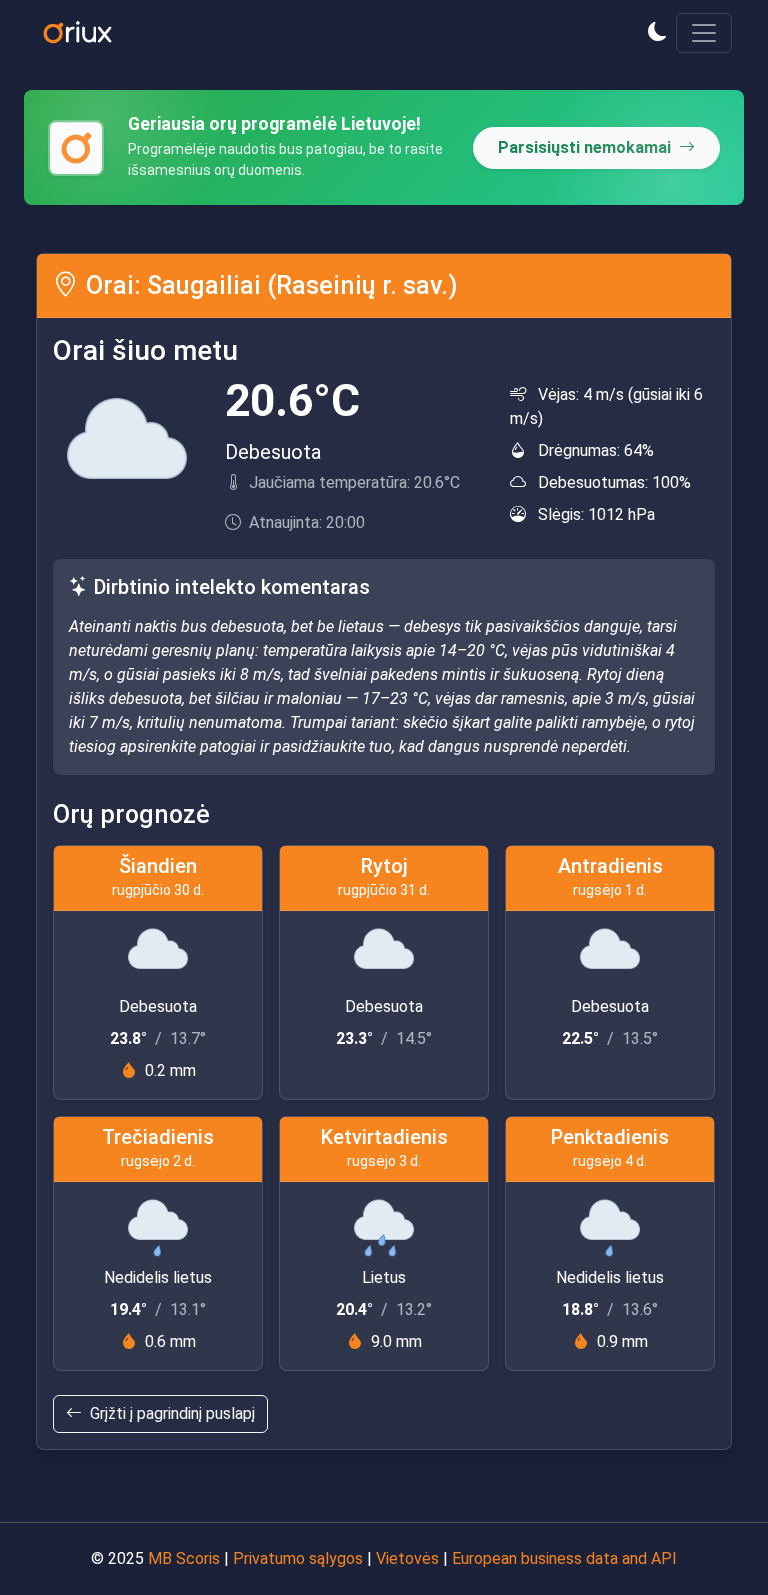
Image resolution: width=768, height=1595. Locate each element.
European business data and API (564, 1558)
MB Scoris (184, 1558)
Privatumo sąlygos (298, 1558)
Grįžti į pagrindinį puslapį (172, 1413)
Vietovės (407, 1558)
